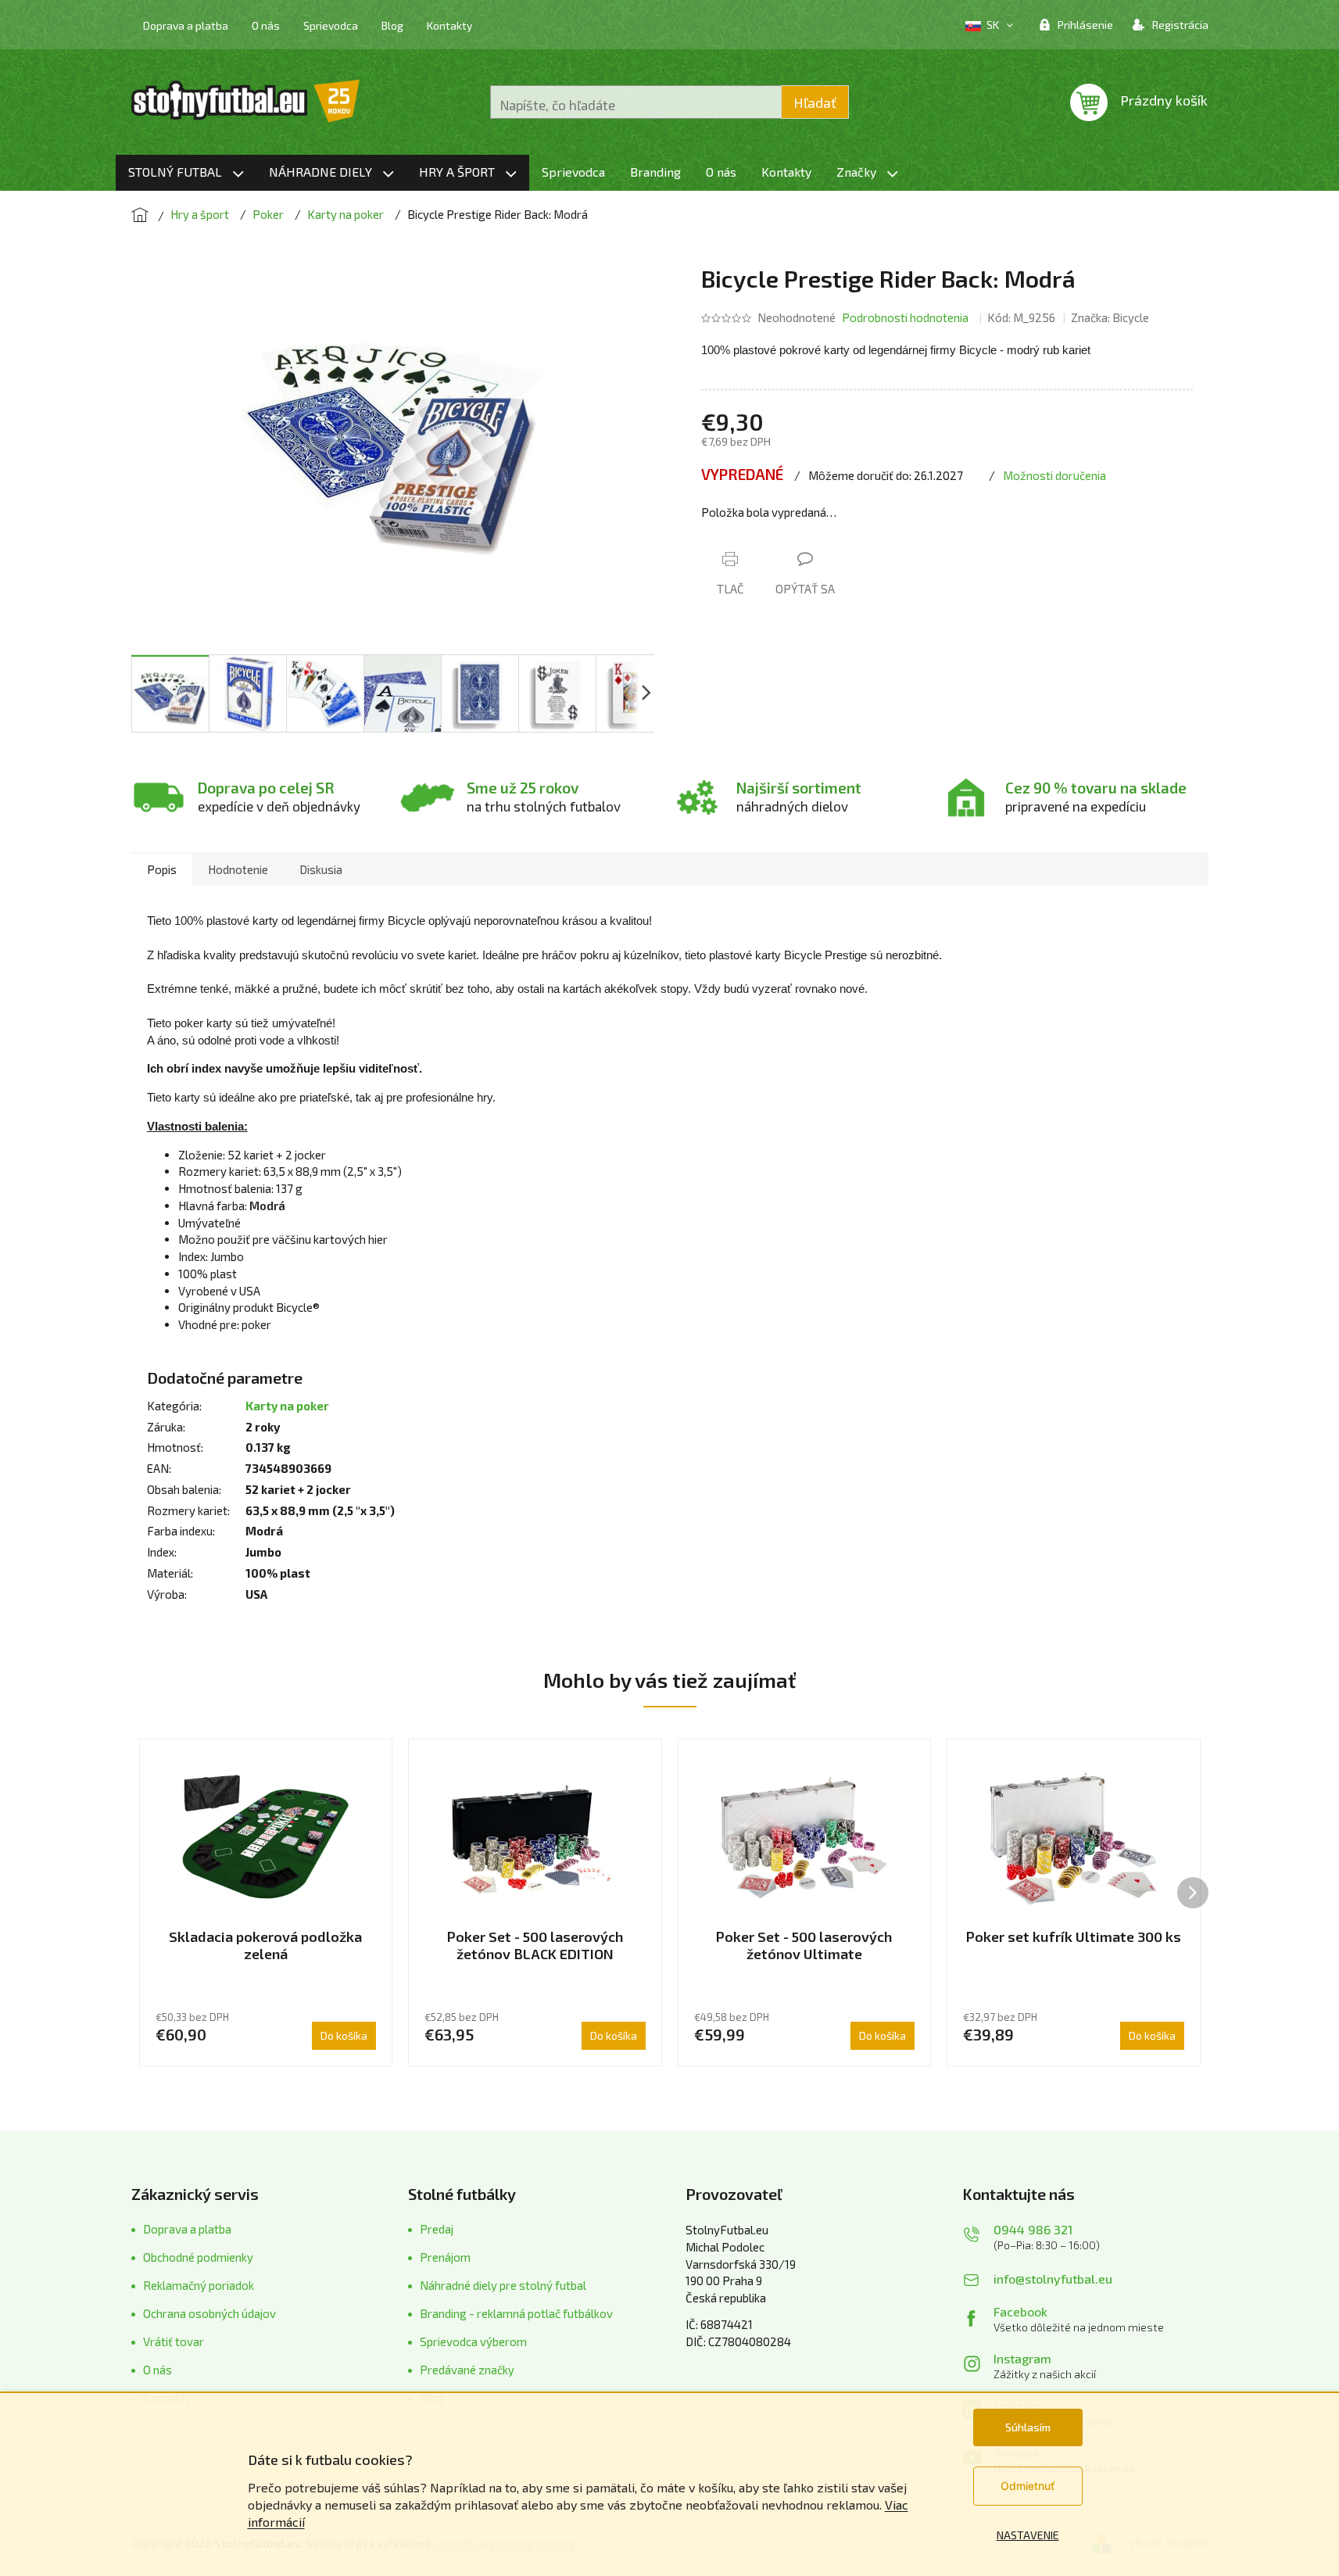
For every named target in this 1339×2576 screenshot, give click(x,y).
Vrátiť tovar (174, 2341)
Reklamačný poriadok (199, 2285)
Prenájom (445, 2257)
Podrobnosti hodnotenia (905, 317)
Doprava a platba (186, 25)
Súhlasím (1028, 2427)
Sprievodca (331, 25)
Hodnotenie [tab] (238, 869)
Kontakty (449, 25)
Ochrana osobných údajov (209, 2313)
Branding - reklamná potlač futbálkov (516, 2313)
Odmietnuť (1028, 2486)
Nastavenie (1028, 2535)
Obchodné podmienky (198, 2257)
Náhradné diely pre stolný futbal (503, 2285)
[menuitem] (186, 173)
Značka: (1110, 317)
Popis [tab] (162, 869)
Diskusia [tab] (321, 869)
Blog (392, 25)
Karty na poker (287, 1406)
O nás (266, 25)
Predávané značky (467, 2370)
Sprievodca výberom (473, 2341)
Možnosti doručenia (1054, 475)
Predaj (437, 2229)
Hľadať (815, 102)
